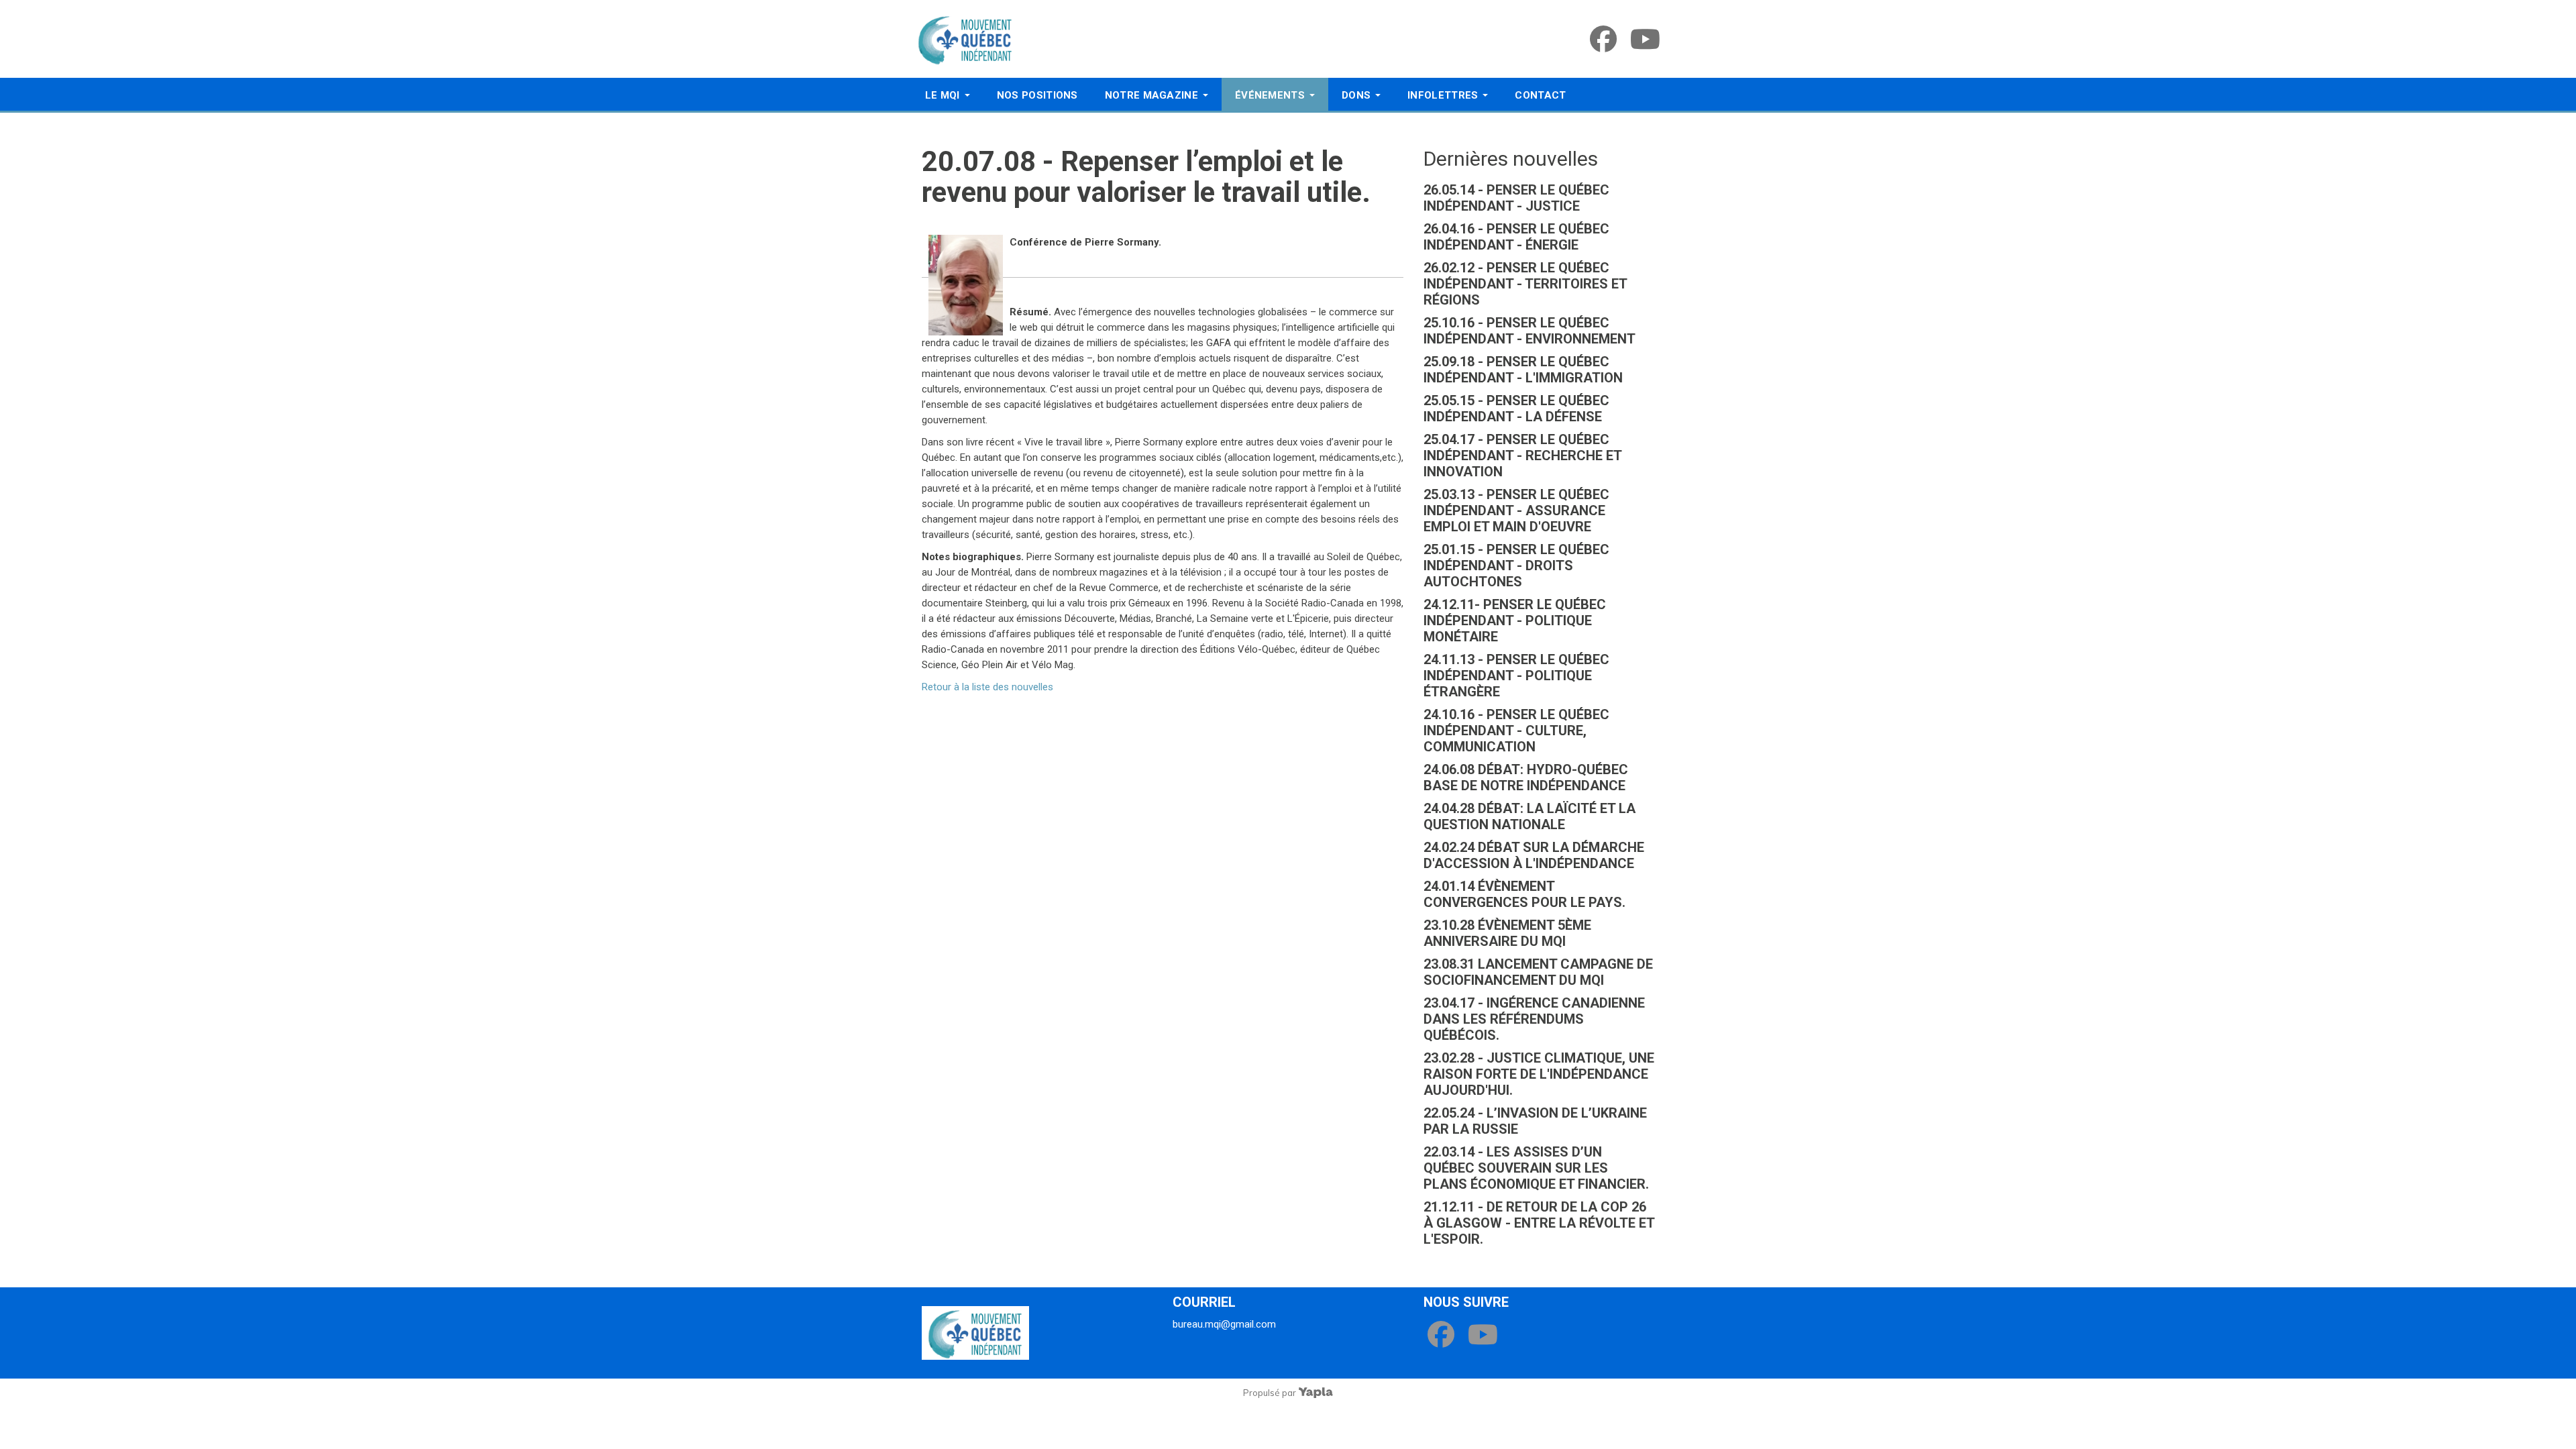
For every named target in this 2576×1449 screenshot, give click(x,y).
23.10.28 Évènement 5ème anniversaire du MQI (1507, 933)
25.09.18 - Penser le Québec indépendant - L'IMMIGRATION (1523, 370)
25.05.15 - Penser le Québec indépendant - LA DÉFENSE (1516, 409)
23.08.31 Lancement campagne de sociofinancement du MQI (1538, 972)
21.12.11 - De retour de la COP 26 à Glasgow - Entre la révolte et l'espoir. (1539, 1223)
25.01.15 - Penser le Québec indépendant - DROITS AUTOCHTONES (1516, 566)
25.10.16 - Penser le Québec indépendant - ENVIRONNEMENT (1529, 331)
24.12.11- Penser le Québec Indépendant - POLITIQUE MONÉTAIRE (1515, 621)
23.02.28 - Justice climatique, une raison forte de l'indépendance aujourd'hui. (1539, 1074)
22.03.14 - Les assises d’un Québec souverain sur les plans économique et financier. (1536, 1168)
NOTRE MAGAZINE (1151, 95)
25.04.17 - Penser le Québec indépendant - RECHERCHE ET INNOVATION (1522, 455)
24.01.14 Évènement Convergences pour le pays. (1524, 894)
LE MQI (943, 95)
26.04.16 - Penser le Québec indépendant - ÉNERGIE (1516, 237)
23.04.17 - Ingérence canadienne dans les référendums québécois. (1534, 1019)
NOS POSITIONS (1037, 95)
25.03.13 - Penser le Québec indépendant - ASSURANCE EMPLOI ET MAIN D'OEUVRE (1516, 511)
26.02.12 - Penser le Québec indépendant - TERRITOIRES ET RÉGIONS (1525, 284)
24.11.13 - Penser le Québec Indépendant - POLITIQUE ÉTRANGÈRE (1516, 676)
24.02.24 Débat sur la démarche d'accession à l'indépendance (1534, 855)
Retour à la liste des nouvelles (987, 687)
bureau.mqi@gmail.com (1224, 1324)
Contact (1540, 95)
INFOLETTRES (1443, 95)
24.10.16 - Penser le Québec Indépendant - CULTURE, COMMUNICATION (1516, 731)
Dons (1356, 95)
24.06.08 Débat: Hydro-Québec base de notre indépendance (1526, 777)
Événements (1270, 95)
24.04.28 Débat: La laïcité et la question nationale (1529, 816)
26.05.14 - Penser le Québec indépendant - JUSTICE (1516, 198)
